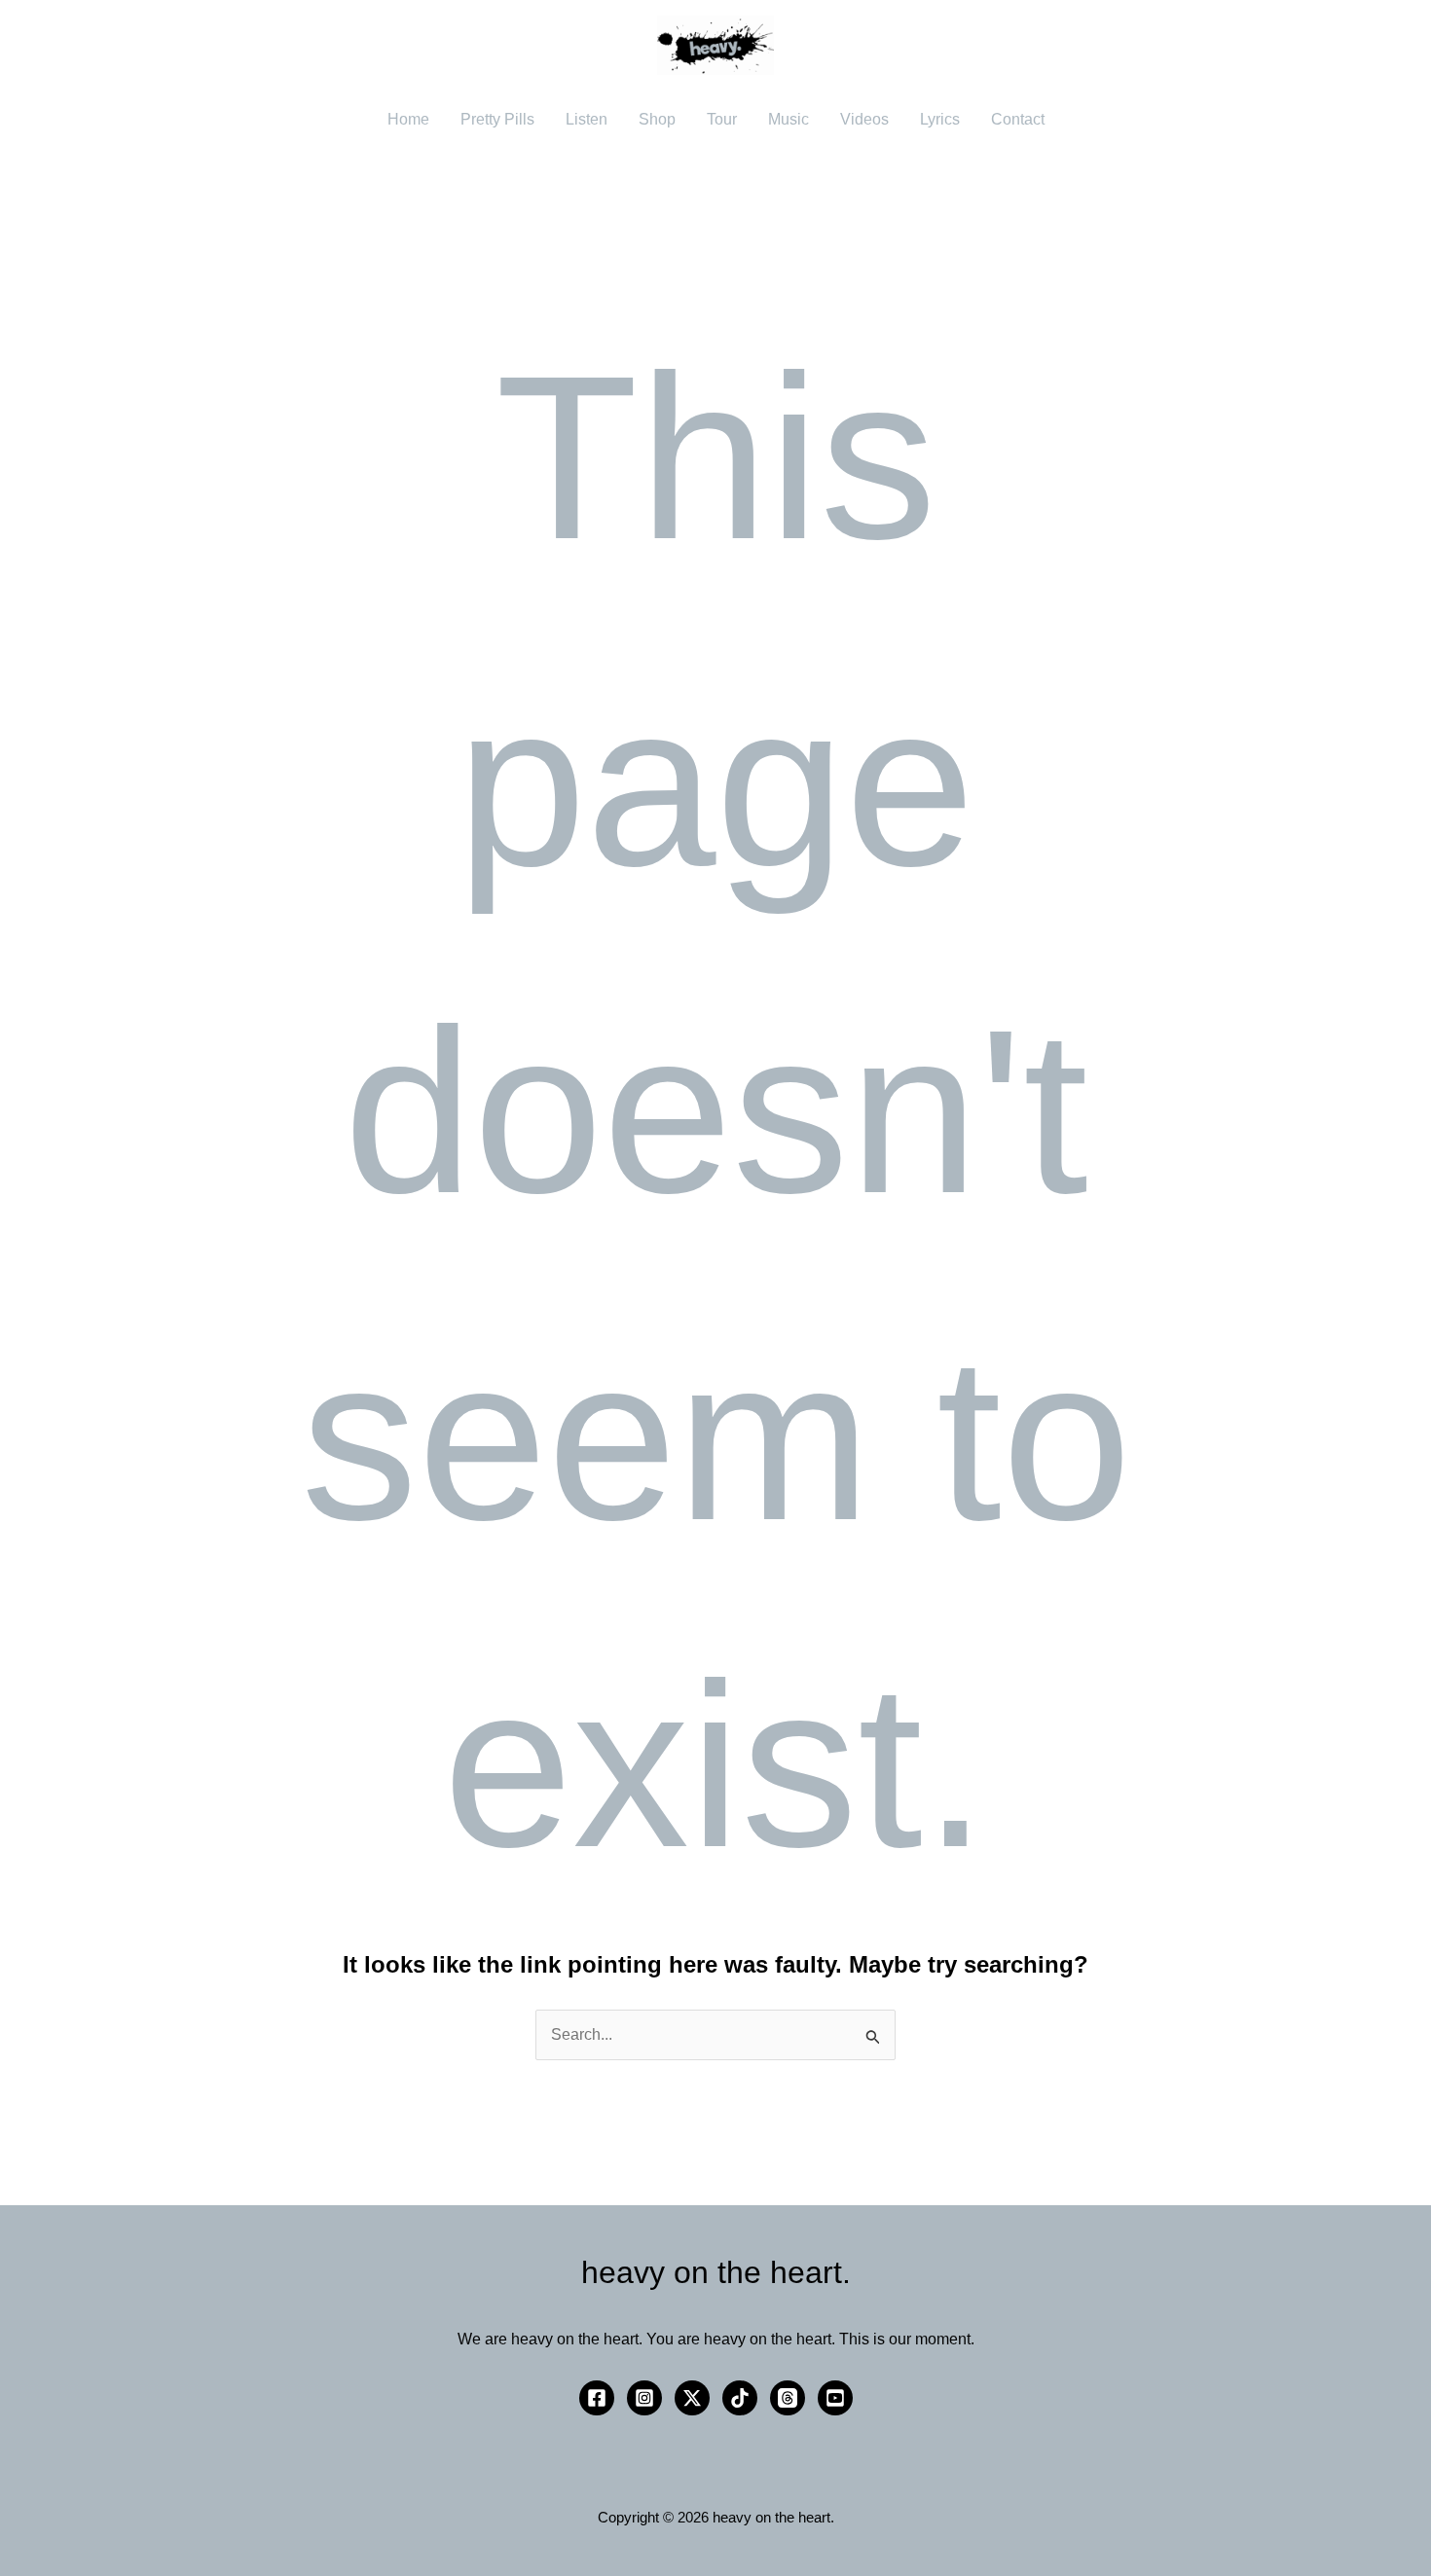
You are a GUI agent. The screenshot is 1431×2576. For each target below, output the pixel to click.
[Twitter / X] (692, 2398)
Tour (722, 119)
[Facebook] (597, 2398)
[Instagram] (644, 2398)
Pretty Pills (497, 119)
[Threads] (788, 2398)
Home (408, 119)
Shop (657, 119)
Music (789, 119)
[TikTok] (740, 2398)
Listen (587, 119)
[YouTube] (835, 2398)
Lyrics (940, 119)
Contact (1018, 119)
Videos (864, 119)
